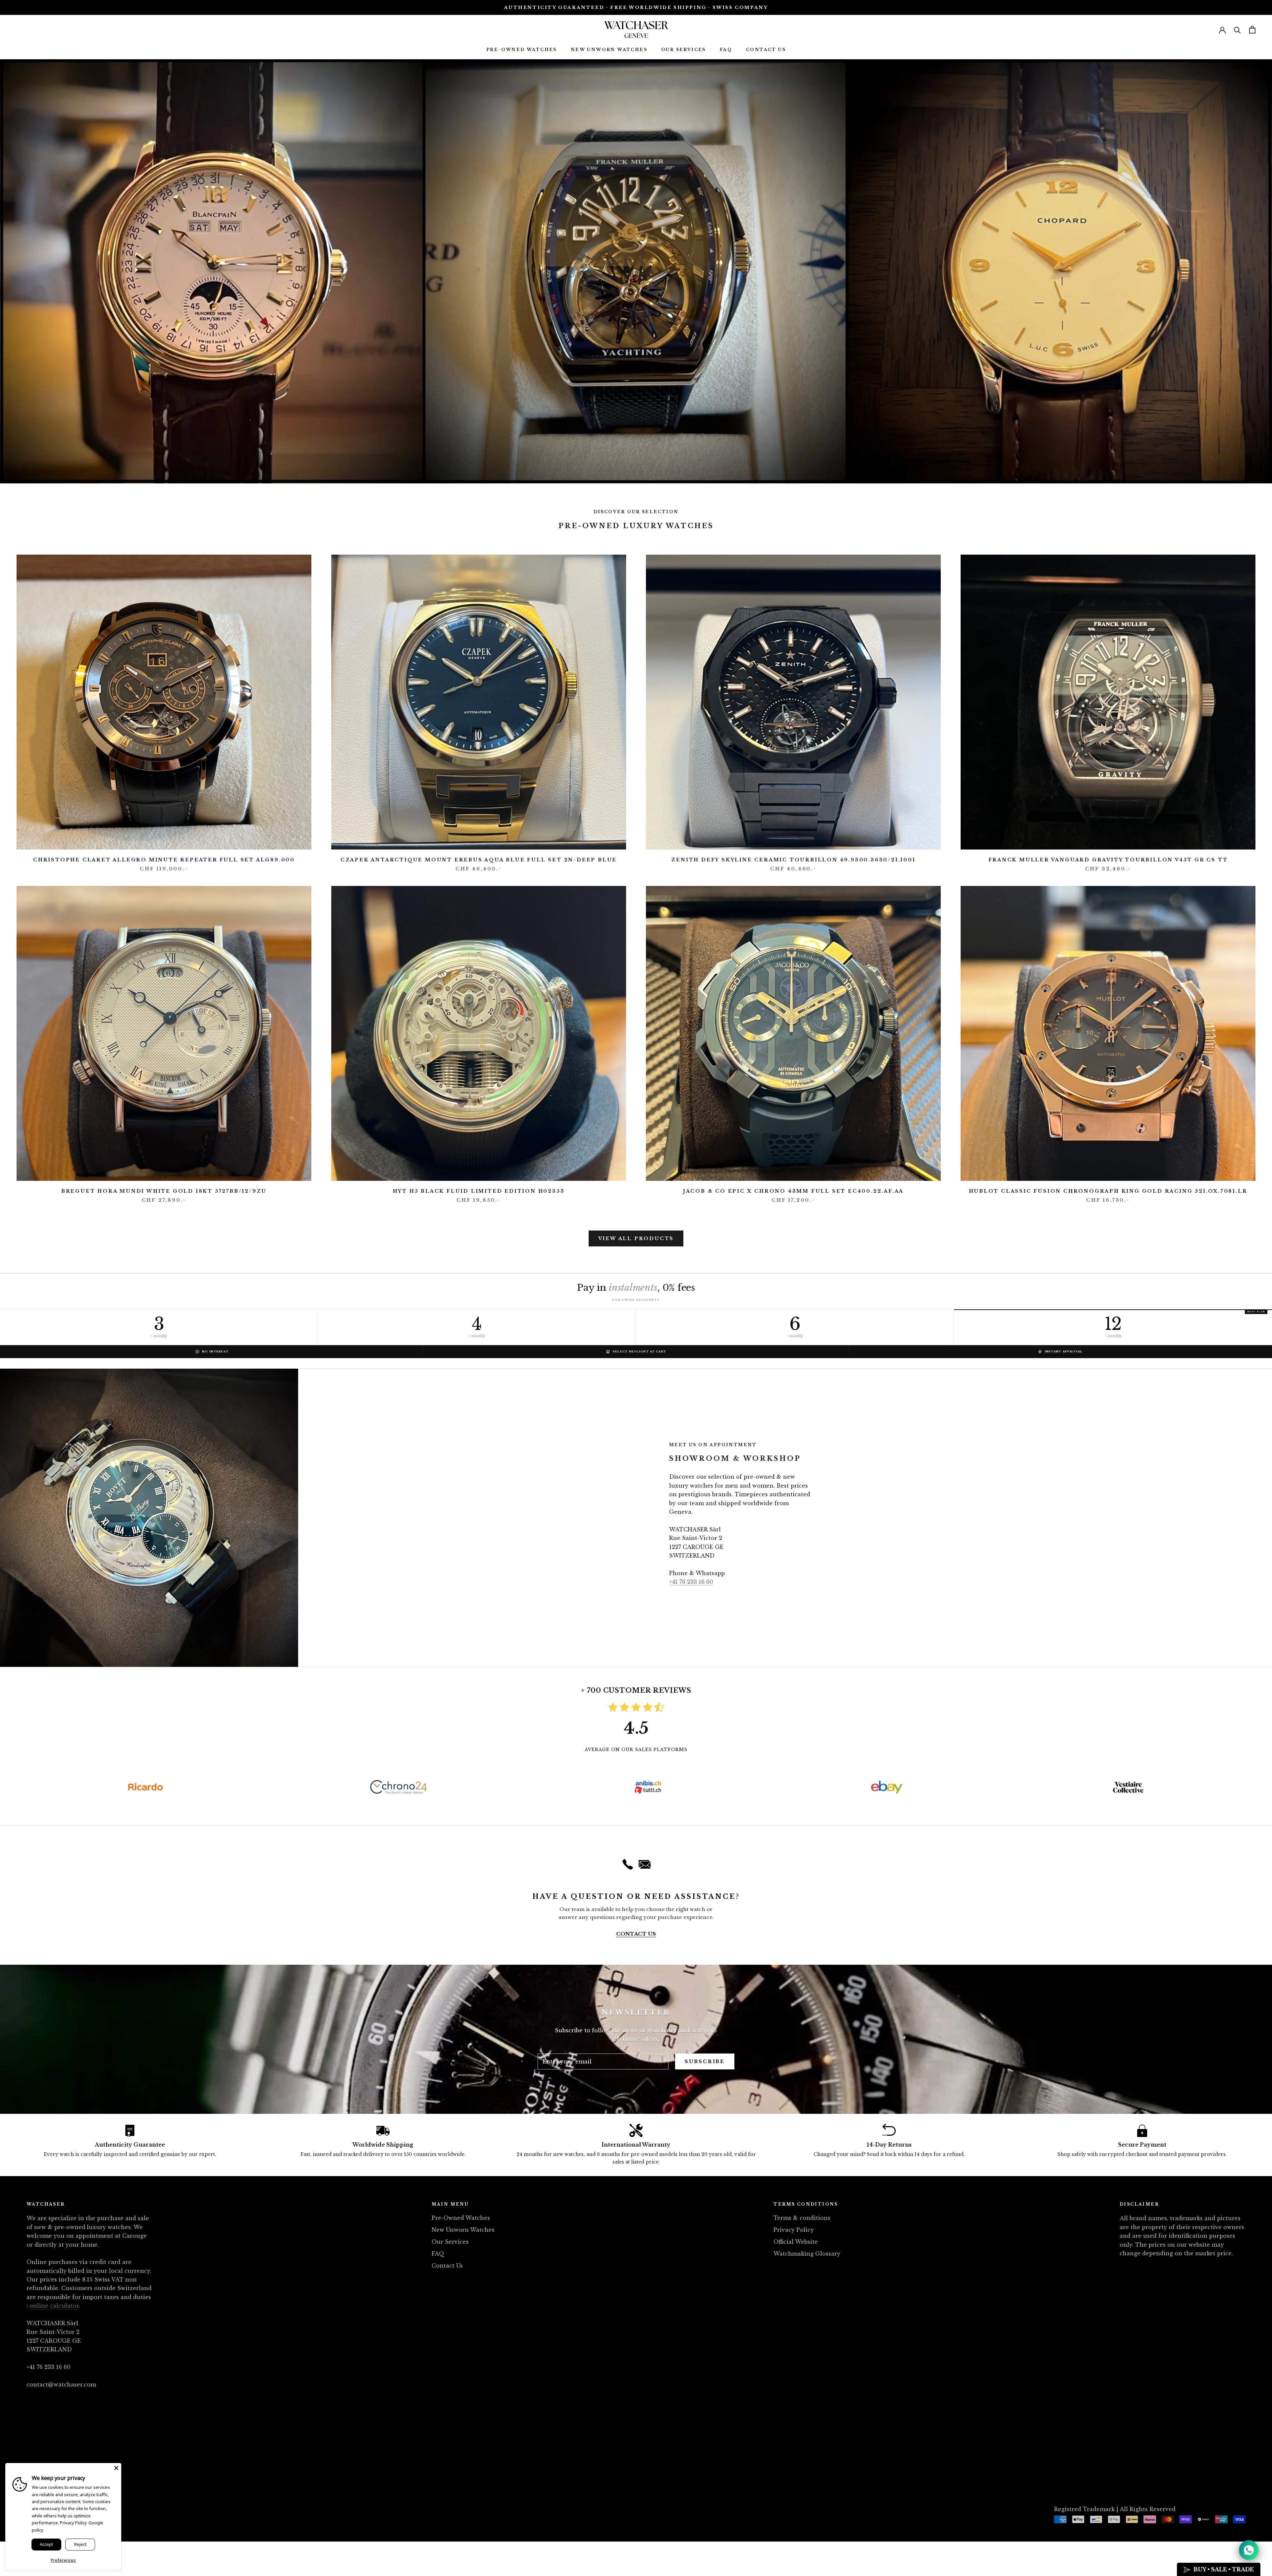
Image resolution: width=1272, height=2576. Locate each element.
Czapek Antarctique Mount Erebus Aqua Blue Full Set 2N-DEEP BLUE (479, 860)
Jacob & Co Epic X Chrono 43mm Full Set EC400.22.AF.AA (793, 1191)
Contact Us (766, 50)
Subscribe (705, 2061)
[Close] (116, 2468)
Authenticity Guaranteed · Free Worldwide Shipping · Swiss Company (636, 7)
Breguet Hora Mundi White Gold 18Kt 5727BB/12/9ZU (164, 1191)
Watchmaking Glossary (807, 2254)
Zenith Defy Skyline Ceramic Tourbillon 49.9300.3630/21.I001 (793, 860)
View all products (636, 1238)
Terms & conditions (802, 2218)
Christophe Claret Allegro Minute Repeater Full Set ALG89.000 (164, 860)
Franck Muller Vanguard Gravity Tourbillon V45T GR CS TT (1108, 860)
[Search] (1237, 30)
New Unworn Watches (609, 50)
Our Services (684, 50)
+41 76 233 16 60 (691, 1582)
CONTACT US (636, 1934)
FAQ (726, 50)
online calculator (54, 2306)
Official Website (796, 2242)
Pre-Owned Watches (522, 50)
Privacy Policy (794, 2230)
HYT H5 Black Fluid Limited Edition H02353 (479, 1191)
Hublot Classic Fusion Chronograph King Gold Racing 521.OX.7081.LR (1108, 1191)
